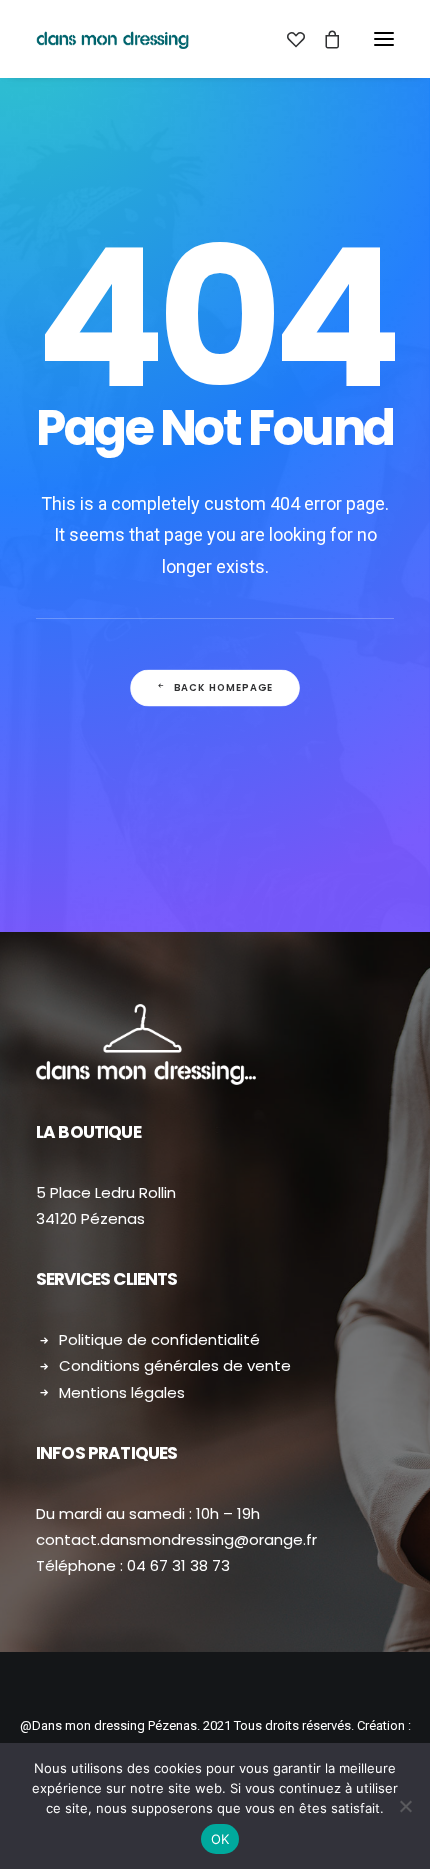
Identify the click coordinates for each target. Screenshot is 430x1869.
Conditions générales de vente (175, 1365)
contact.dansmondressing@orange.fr (176, 1539)
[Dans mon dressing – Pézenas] (112, 39)
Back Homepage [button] (224, 688)
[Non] (405, 1806)
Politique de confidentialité (159, 1339)
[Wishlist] (287, 39)
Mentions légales (122, 1392)
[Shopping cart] (323, 39)
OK (220, 1839)
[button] (384, 39)
